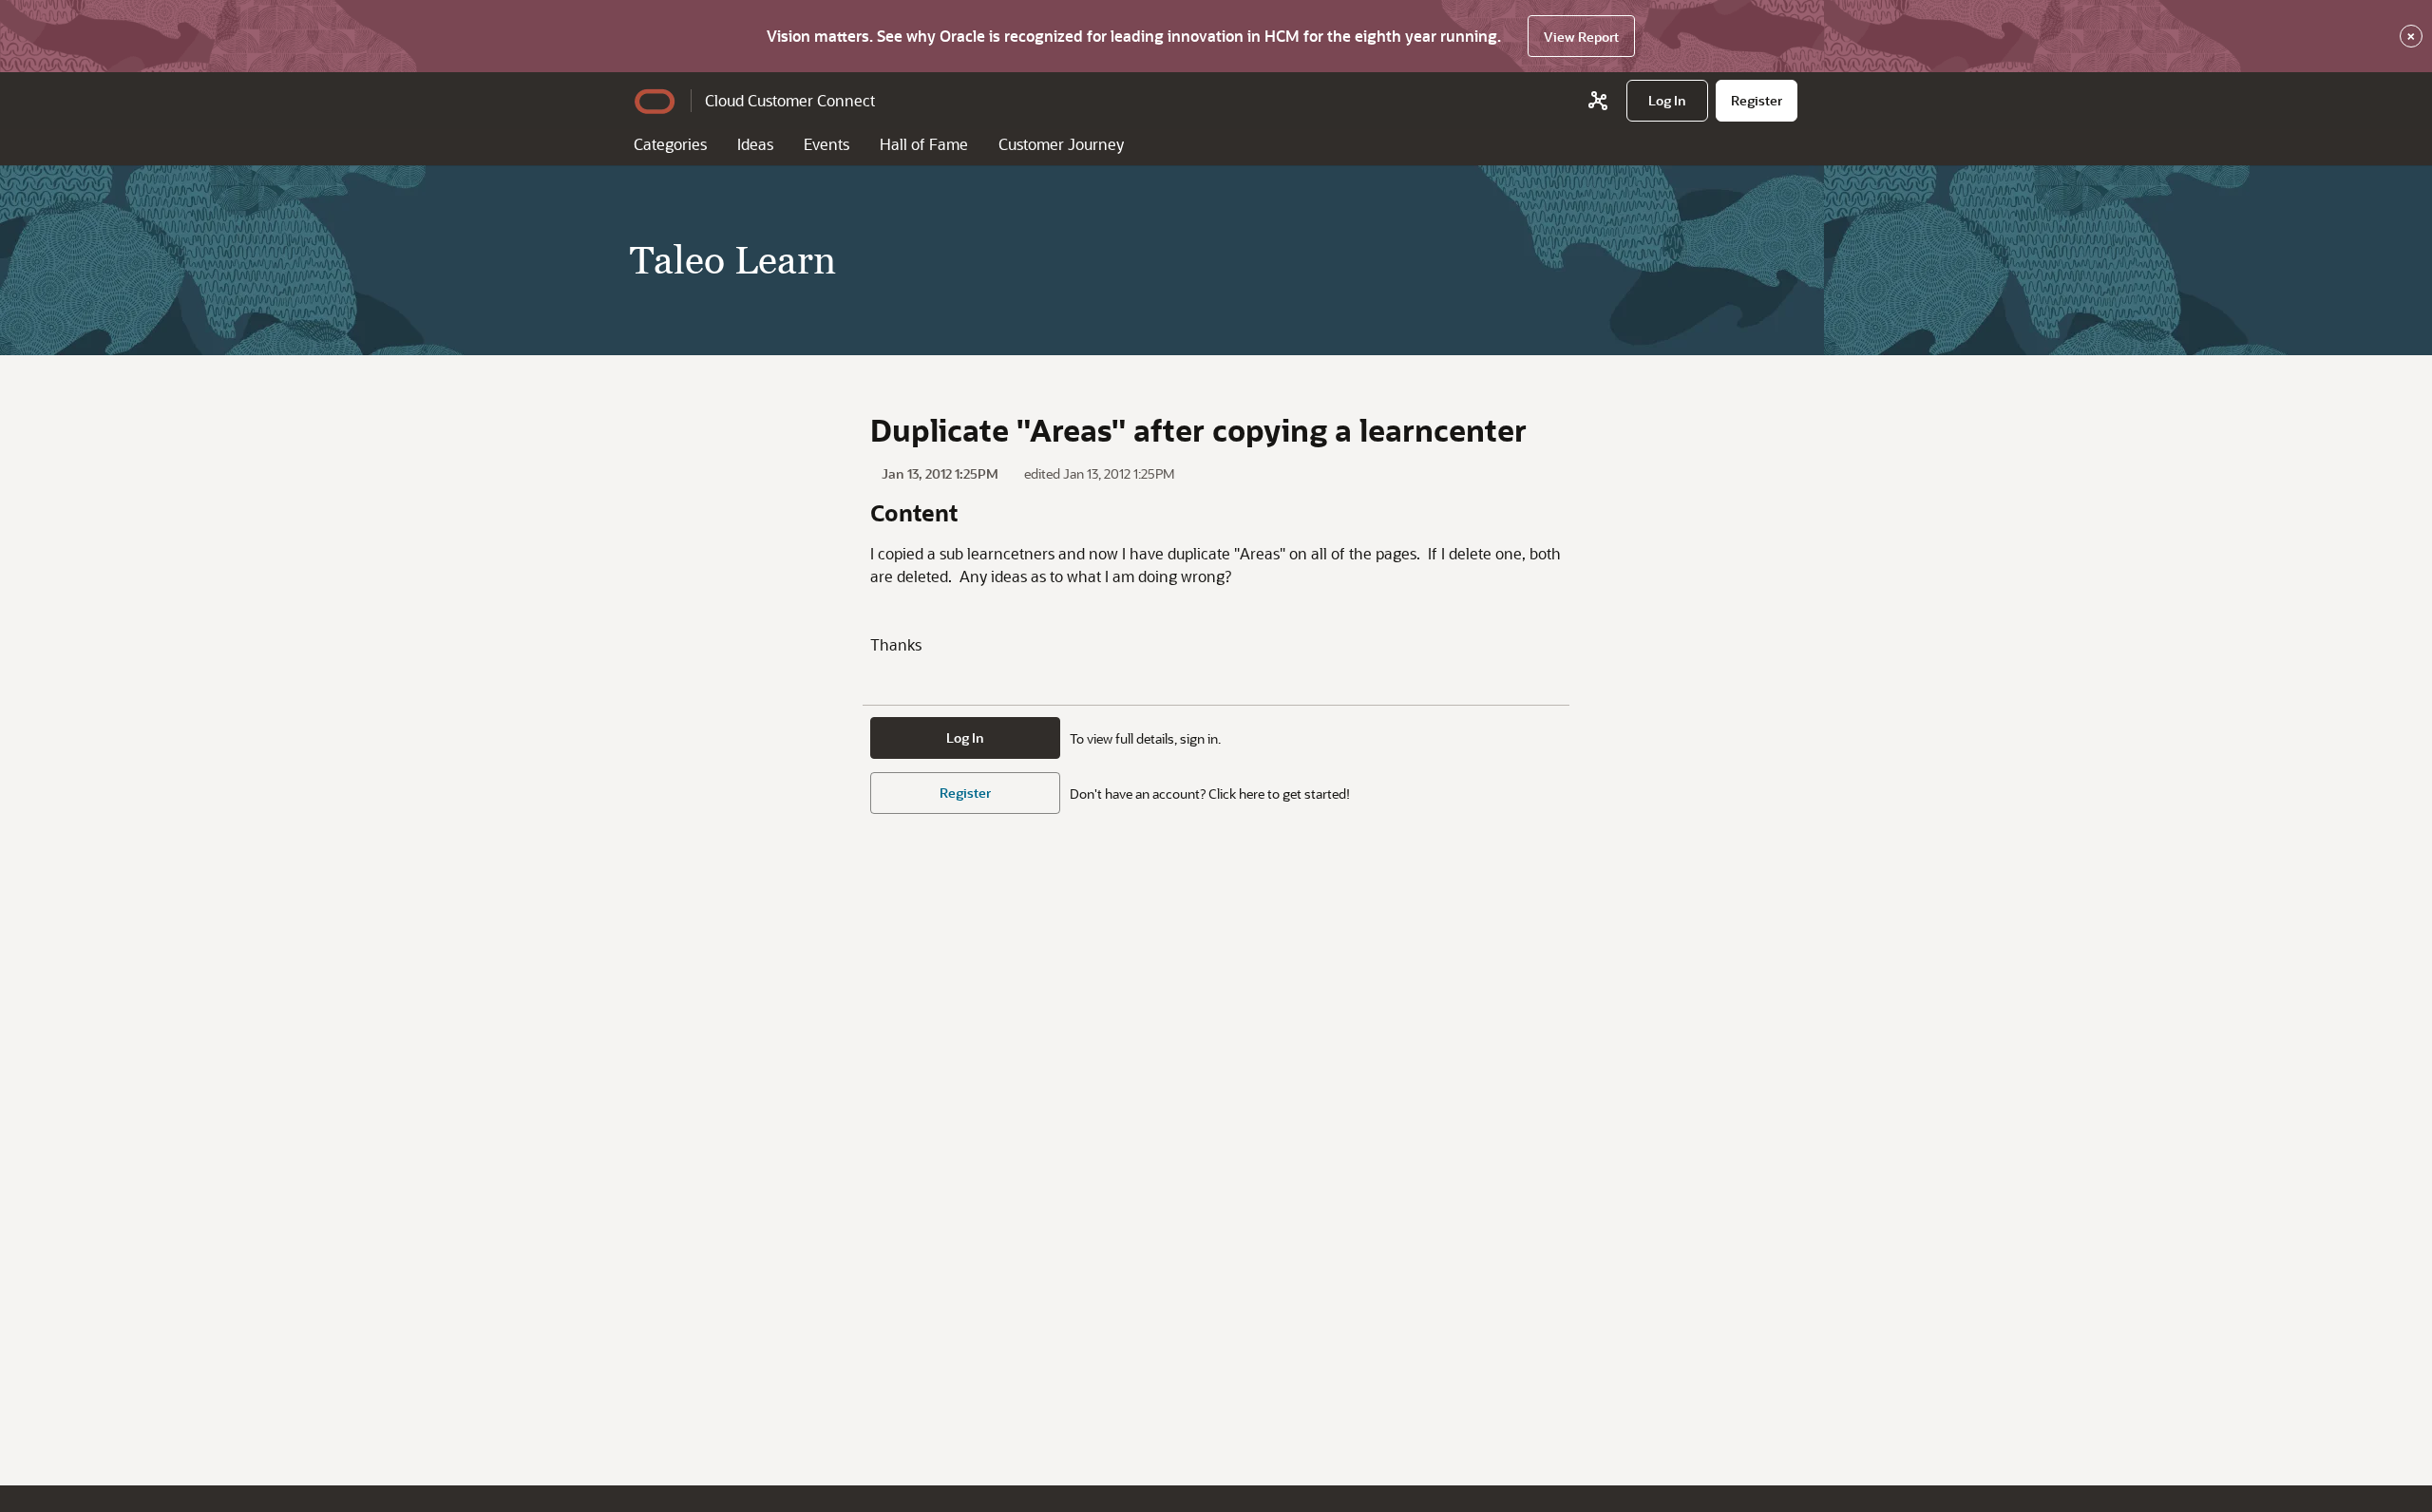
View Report (1581, 37)
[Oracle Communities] (1598, 101)
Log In (965, 737)
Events (826, 144)
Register (965, 793)
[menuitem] (1667, 101)
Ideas (755, 144)
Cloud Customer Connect (790, 100)
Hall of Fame (924, 144)
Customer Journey (1061, 144)
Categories (670, 144)
